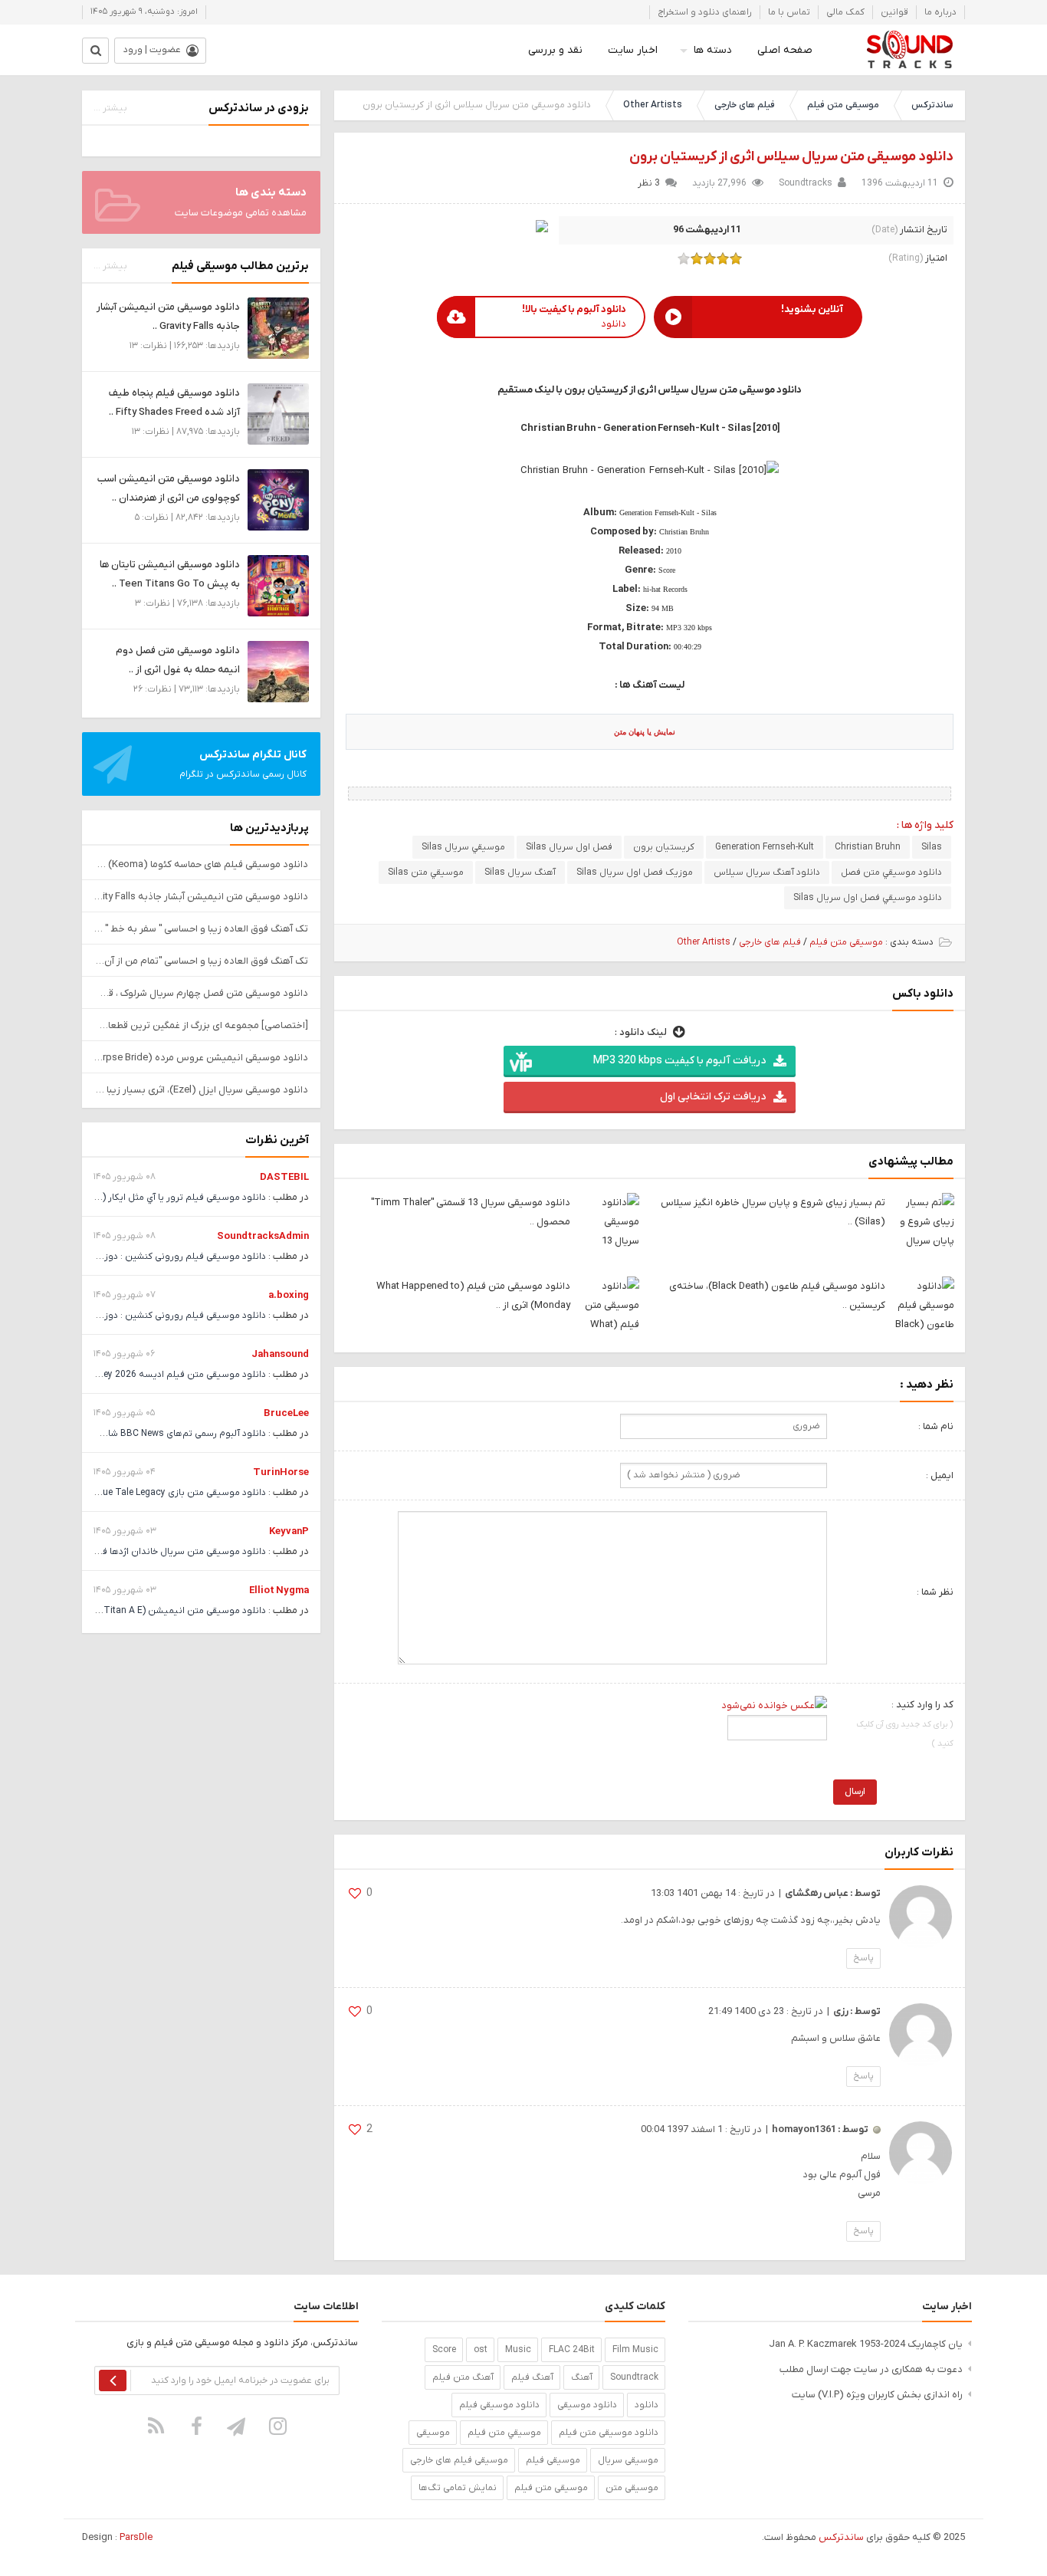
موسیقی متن (632, 2488)
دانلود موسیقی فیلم (499, 2405)
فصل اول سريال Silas (569, 847)
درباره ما (940, 12)
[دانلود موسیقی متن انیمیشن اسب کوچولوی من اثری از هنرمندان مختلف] (278, 499)
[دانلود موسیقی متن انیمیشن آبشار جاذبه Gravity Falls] (278, 328)
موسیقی (433, 2433)
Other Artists (653, 105)
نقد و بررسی (555, 50)
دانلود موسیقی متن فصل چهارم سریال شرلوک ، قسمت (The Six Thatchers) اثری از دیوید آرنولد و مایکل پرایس (201, 993)
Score (444, 2350)
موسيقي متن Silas (426, 872)
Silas (932, 847)
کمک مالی (845, 12)
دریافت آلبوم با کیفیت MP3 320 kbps (679, 1061)
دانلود (647, 2405)
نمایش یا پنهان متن (645, 732)
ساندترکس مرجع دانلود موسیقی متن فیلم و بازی (909, 50)
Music (518, 2350)
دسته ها (713, 50)
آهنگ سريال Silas (520, 872)
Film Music (635, 2350)
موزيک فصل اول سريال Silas (635, 872)
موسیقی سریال (628, 2460)
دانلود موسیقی (587, 2405)
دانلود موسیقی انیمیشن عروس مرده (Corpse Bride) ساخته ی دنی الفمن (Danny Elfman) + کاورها (201, 1058)
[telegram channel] (238, 2426)
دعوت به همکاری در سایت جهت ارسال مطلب (871, 2369)
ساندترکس (932, 105)
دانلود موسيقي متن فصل (891, 872)
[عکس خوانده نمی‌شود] (774, 1705)
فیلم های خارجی (745, 105)
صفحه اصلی (785, 50)
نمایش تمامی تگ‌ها (458, 2488)
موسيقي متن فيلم (504, 2433)
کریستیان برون (664, 847)
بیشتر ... (110, 108)
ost (481, 2350)
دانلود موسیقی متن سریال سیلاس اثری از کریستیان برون (791, 157)
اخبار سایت (633, 50)
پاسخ (863, 1958)
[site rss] (156, 2426)
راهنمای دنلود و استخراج (705, 12)
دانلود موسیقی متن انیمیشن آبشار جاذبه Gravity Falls (201, 897)
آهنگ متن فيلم (463, 2377)
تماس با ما (789, 12)
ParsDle (136, 2537)
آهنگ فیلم (532, 2377)
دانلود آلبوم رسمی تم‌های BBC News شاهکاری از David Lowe (146, 1434)
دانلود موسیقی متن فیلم (609, 2433)
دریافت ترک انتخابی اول (713, 1097)
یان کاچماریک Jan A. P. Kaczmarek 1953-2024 (866, 2344)
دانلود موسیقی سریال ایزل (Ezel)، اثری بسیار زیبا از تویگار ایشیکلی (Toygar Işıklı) (201, 1090)
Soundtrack (634, 2377)
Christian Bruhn (868, 847)
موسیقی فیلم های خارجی (459, 2460)
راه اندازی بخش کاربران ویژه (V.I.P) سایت (877, 2395)
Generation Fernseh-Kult (765, 847)
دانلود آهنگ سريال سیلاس (767, 872)
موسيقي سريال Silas (463, 847)
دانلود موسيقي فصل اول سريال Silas (868, 898)
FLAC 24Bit (572, 2350)
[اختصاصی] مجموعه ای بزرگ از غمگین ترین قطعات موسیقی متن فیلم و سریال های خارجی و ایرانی (201, 1025)
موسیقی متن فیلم (843, 105)
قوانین (894, 12)
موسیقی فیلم (553, 2460)
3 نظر (649, 183)
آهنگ (582, 2377)
